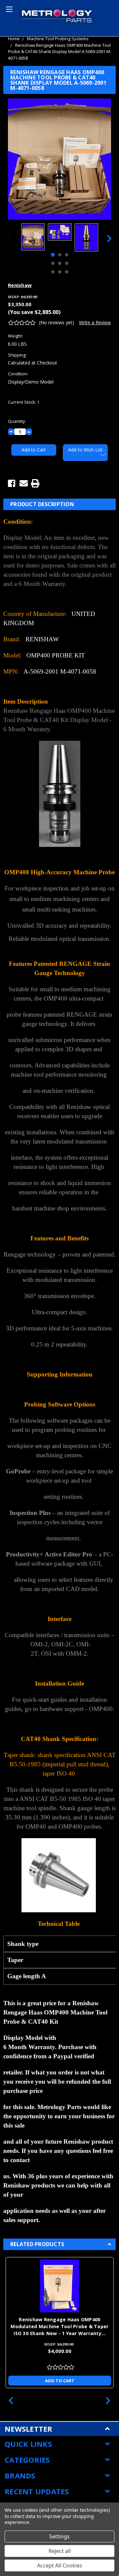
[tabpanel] (33, 238)
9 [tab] (66, 272)
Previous (10, 238)
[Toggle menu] (8, 8)
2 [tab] (59, 255)
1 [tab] (53, 255)
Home (14, 39)
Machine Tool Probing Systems (58, 39)
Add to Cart (60, 2381)
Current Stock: (24, 402)
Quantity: (17, 421)
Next (109, 238)
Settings (59, 2536)
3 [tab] (66, 255)
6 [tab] (66, 263)
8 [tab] (59, 272)
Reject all (60, 2551)
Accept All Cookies (60, 2565)
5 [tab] (59, 263)
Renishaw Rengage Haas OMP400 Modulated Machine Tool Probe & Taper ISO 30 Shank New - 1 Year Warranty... (59, 2326)
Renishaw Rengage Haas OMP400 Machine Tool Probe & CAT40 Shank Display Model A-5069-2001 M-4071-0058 (60, 52)
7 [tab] (53, 272)
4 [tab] (53, 263)
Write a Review (95, 322)
